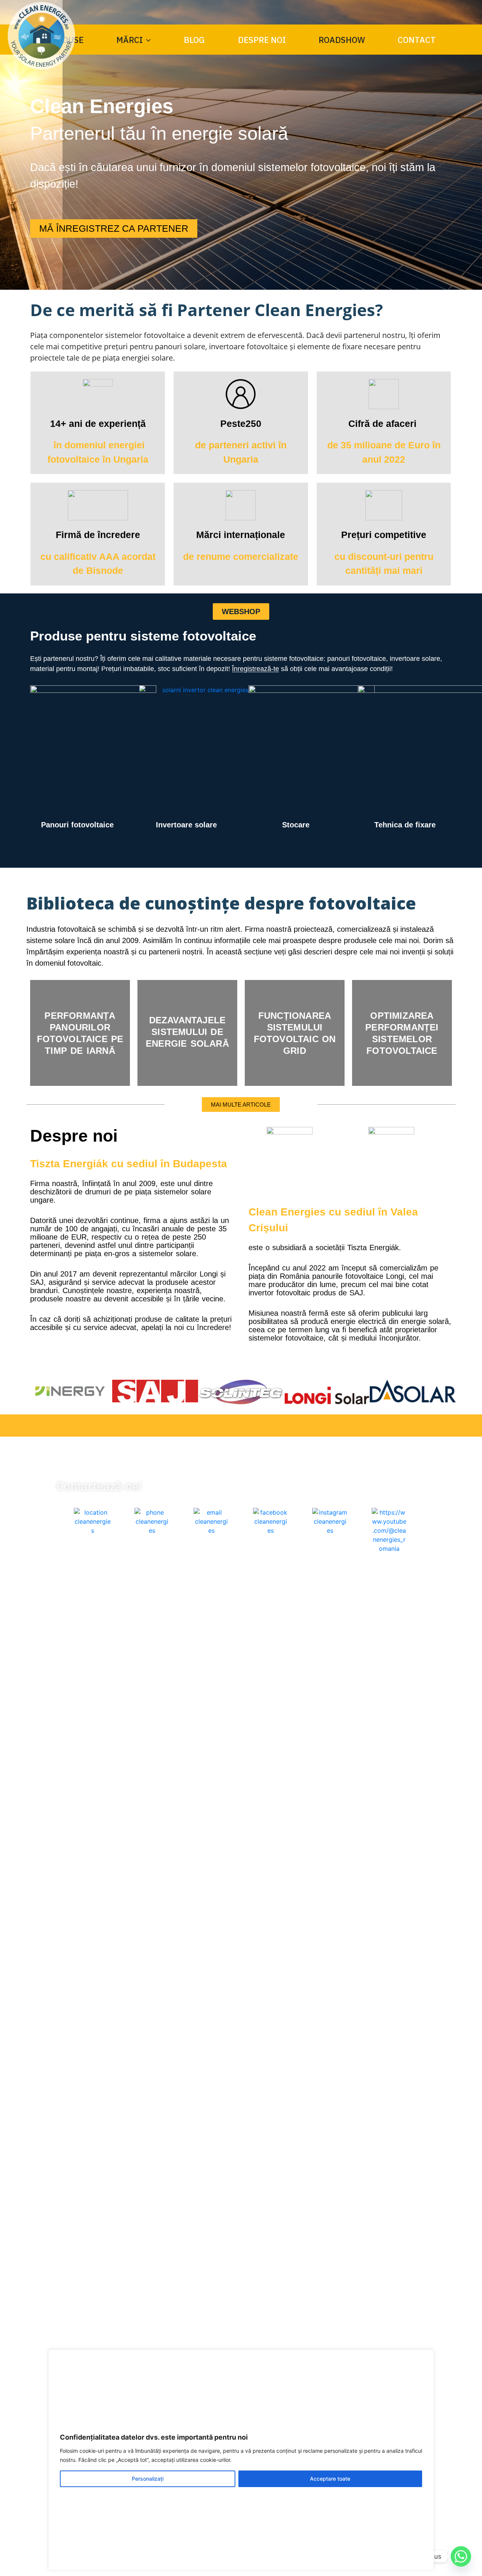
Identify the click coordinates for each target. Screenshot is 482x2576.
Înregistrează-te (255, 669)
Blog (194, 40)
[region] (241, 2460)
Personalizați (148, 2479)
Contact (417, 40)
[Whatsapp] (461, 2556)
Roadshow (342, 40)
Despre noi (262, 40)
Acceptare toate (330, 2479)
